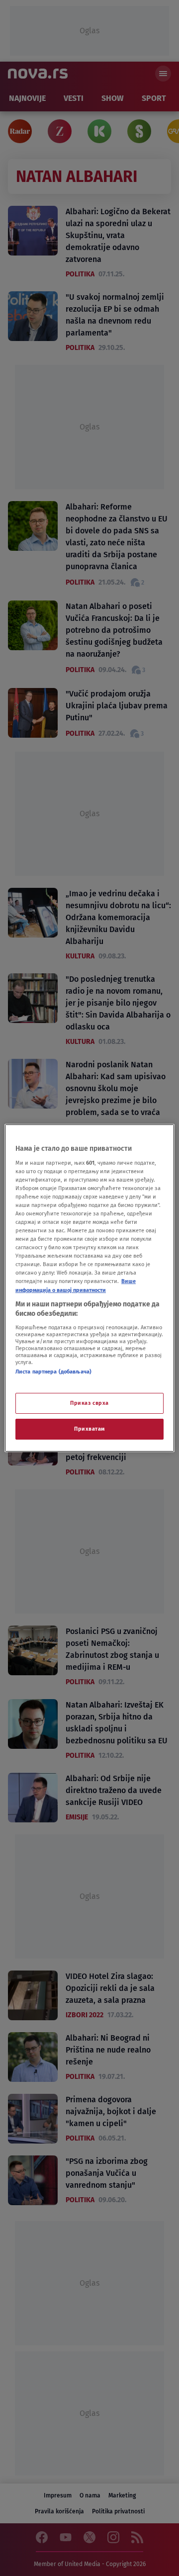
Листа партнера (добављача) (53, 1372)
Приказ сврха (89, 1403)
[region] (89, 1288)
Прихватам (89, 1429)
